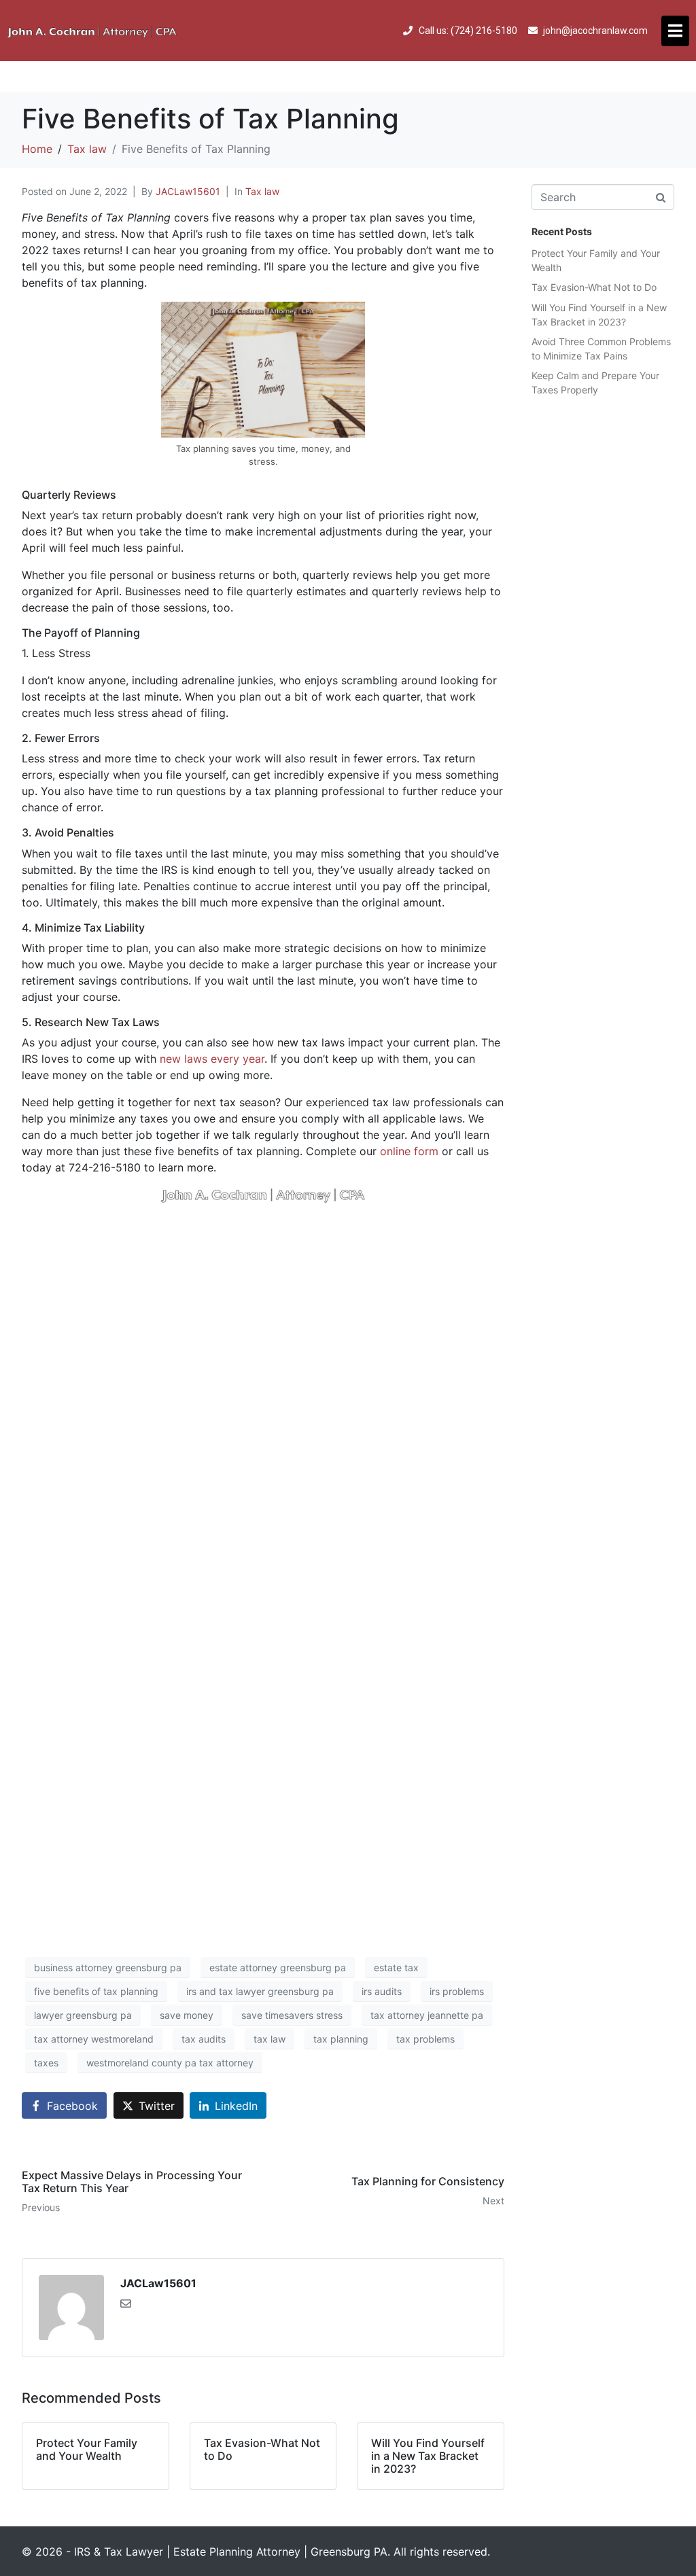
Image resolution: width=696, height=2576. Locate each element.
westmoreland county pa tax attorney (170, 2063)
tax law (269, 2039)
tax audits (204, 2039)
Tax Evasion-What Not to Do (594, 287)
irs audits (382, 1991)
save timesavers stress (292, 2015)
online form (409, 1151)
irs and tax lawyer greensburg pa (260, 1991)
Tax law (262, 191)
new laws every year (212, 1059)
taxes (46, 2063)
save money (187, 2015)
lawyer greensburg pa (83, 2015)
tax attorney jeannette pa (427, 2015)
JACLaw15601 (188, 191)
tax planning (341, 2039)
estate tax (396, 1968)
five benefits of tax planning (96, 1991)
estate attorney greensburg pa (278, 1968)
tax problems (425, 2039)
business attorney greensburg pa (108, 1968)
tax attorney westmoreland (94, 2039)
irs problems (457, 1991)
